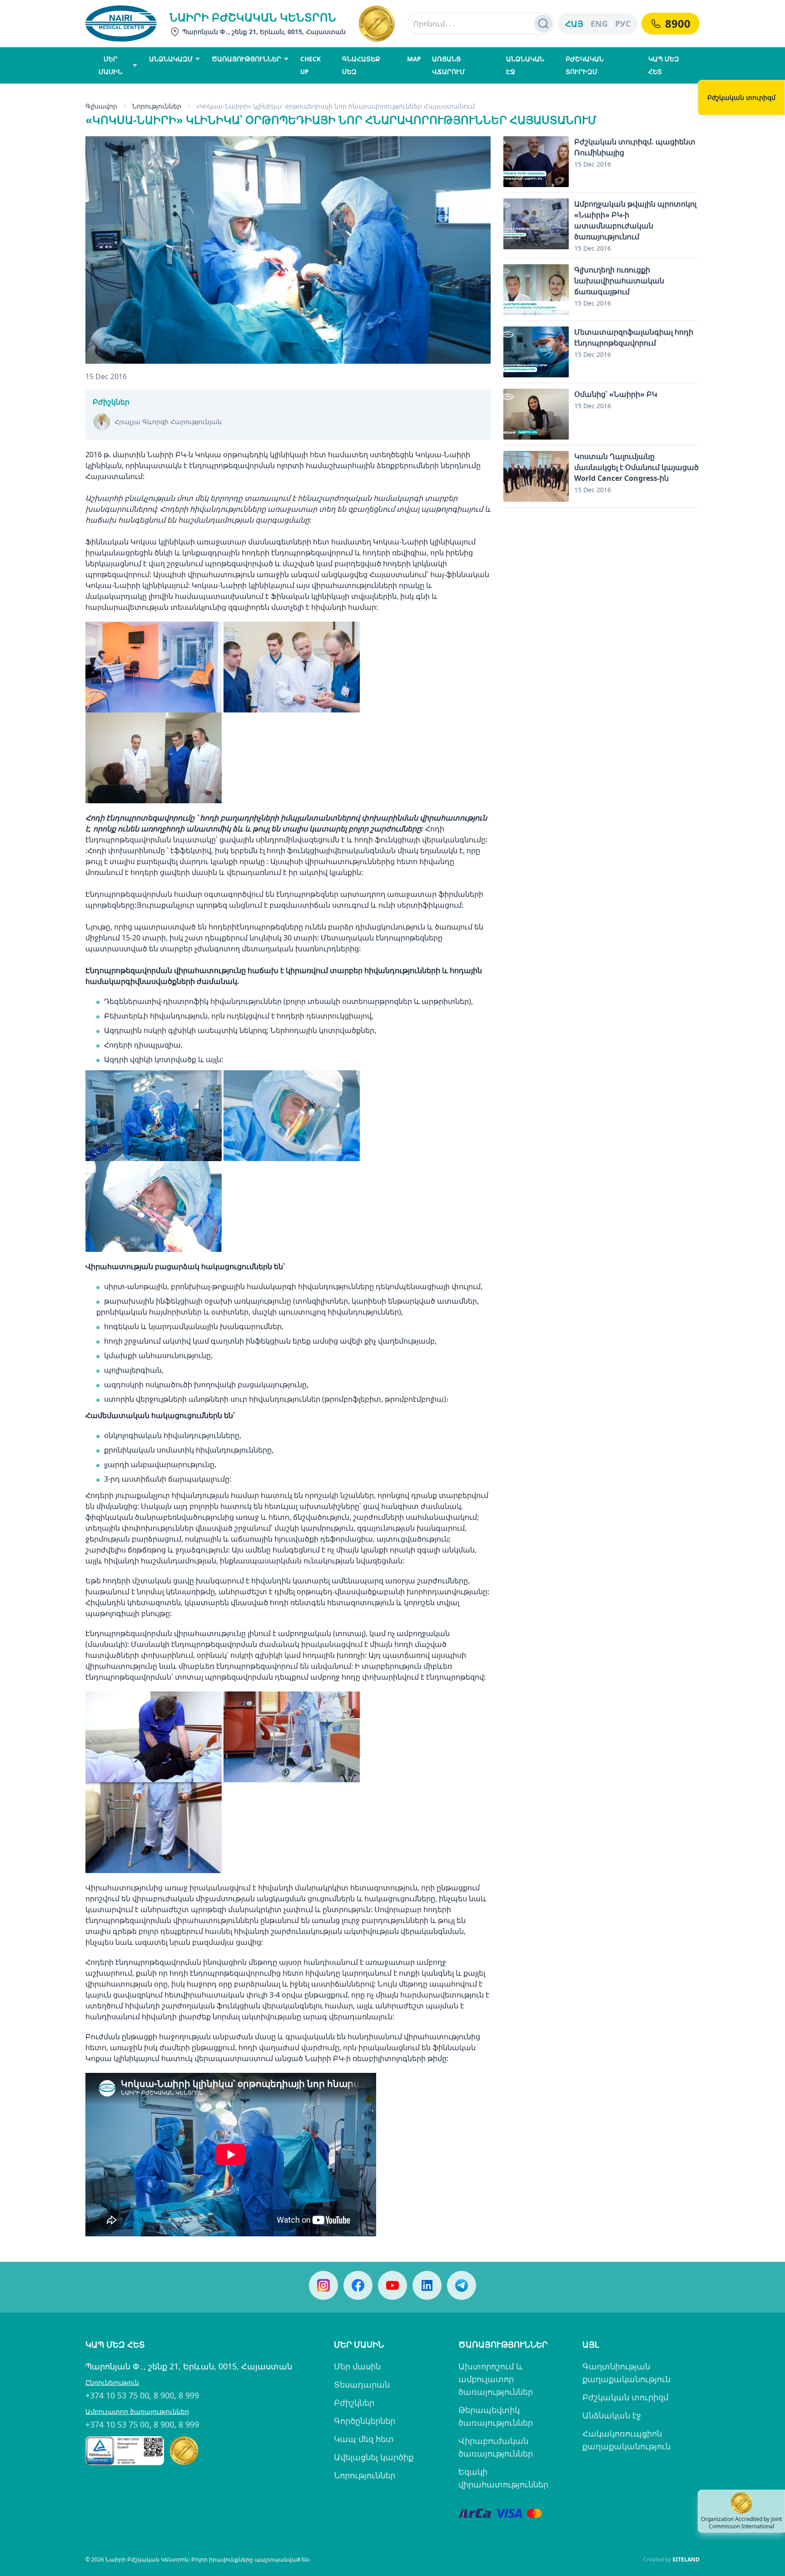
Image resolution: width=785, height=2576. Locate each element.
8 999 (189, 2395)
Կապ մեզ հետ (364, 2439)
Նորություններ (365, 2475)
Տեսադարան (362, 2384)
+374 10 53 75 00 (117, 2395)
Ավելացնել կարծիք (374, 2457)
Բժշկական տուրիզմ (625, 2397)
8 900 (164, 2395)
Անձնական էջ (612, 2415)
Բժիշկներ (354, 2403)
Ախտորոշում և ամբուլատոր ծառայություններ (496, 2379)
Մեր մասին (357, 2366)
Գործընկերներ (365, 2421)
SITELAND (686, 2559)
